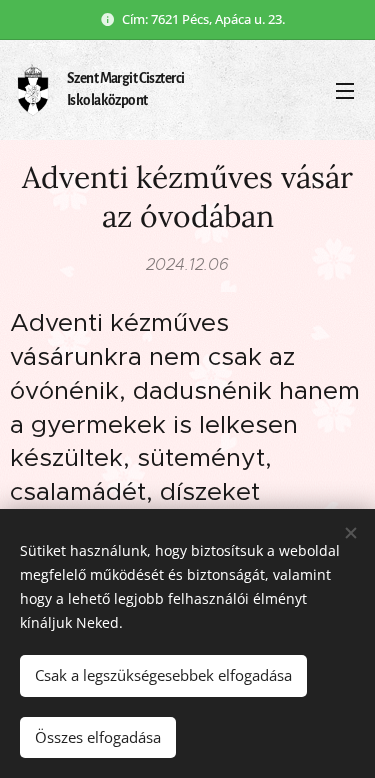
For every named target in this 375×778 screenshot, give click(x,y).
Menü (345, 90)
